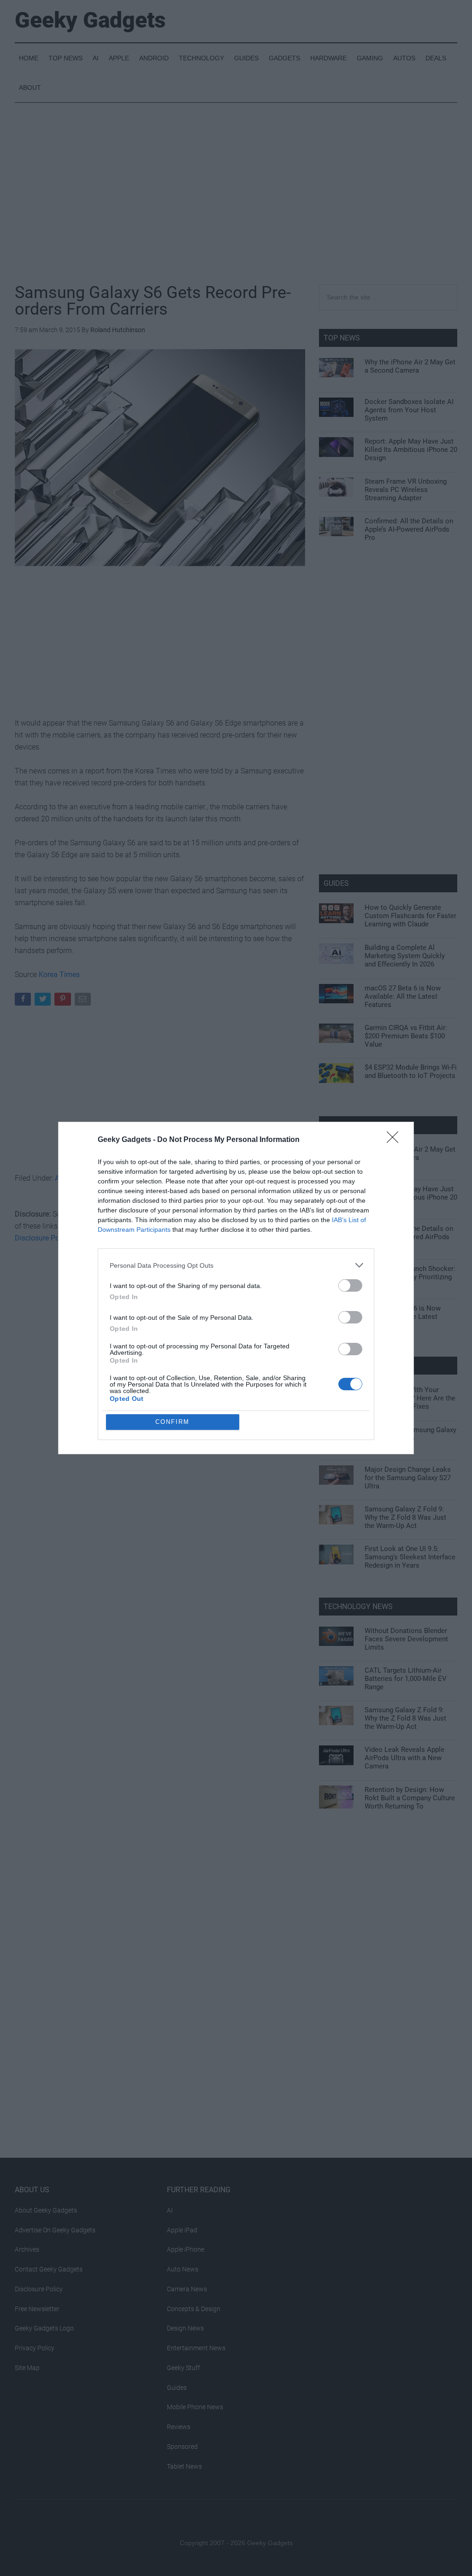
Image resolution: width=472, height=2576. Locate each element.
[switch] (350, 1285)
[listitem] (236, 1265)
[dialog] (236, 1288)
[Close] (395, 1140)
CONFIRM (172, 1422)
